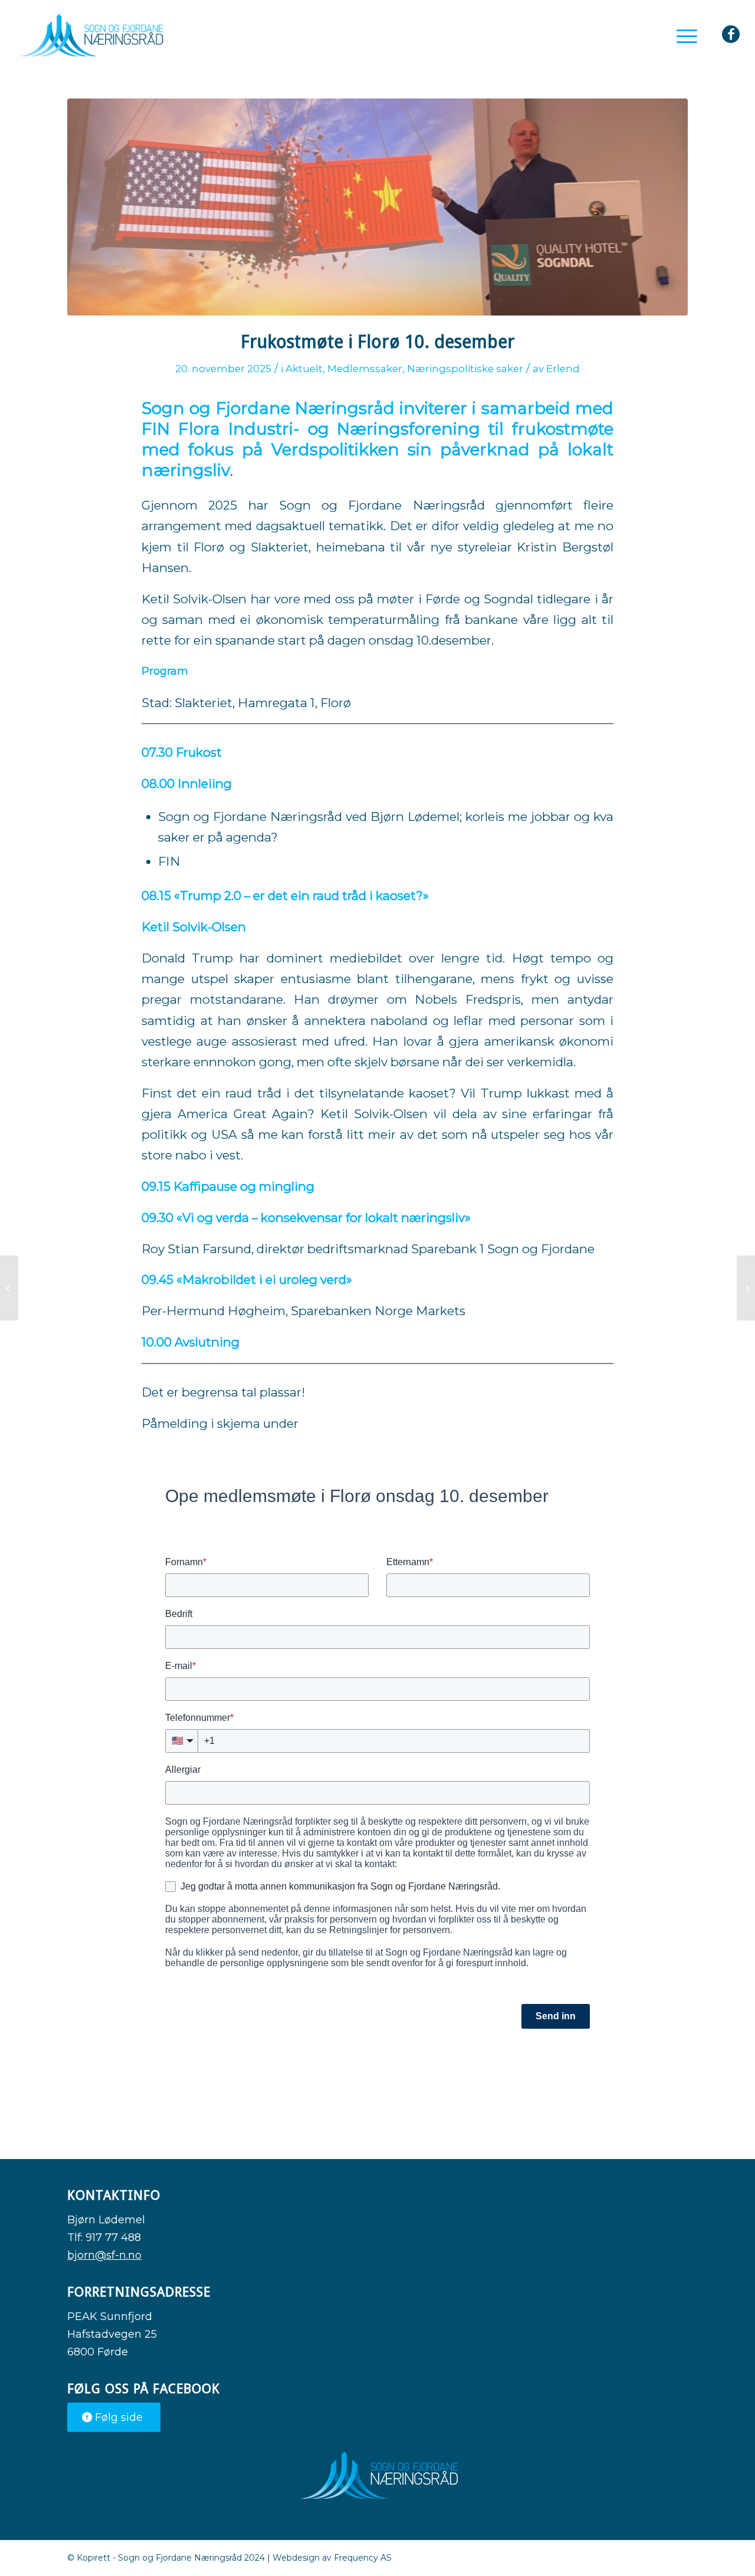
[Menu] (683, 35)
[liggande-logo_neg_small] (377, 2475)
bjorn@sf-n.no (104, 2255)
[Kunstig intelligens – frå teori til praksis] (9, 1288)
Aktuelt (304, 369)
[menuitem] (683, 35)
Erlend (563, 369)
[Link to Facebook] (731, 34)
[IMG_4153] (377, 207)
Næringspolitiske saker (465, 369)
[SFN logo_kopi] (90, 35)
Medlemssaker (365, 369)
